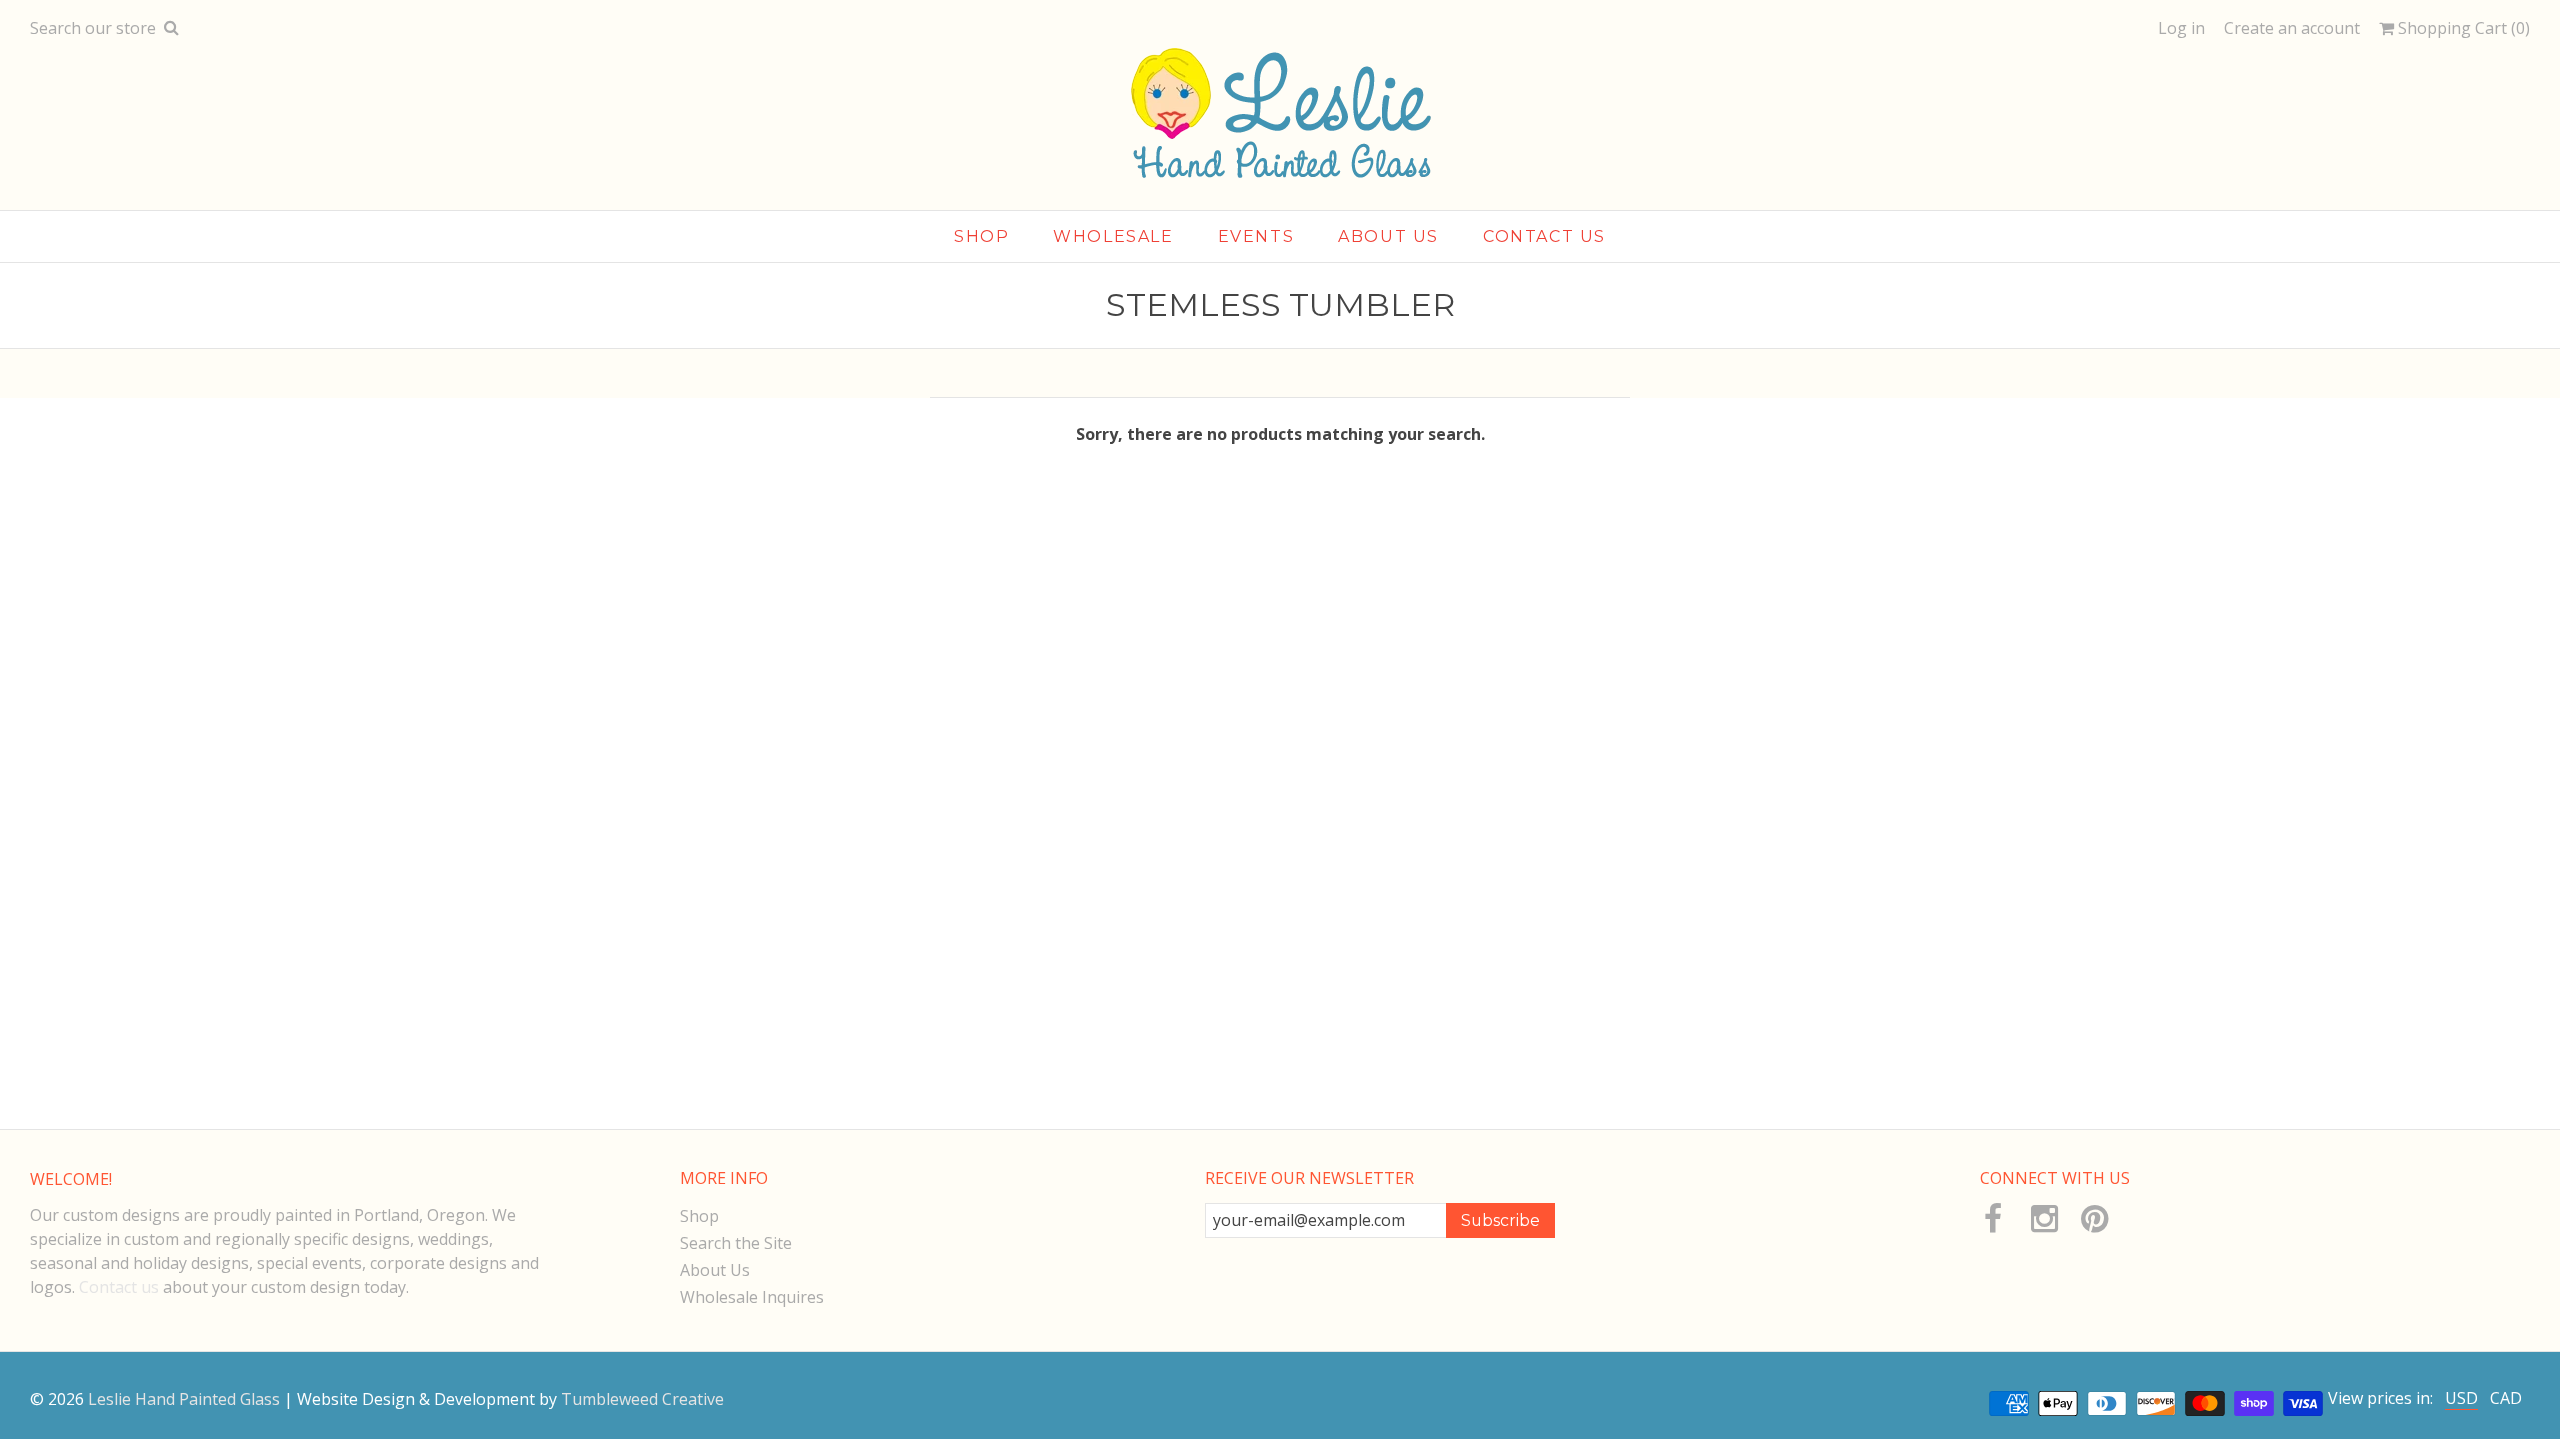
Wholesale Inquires (752, 1297)
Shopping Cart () (2462, 28)
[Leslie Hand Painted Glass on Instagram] (2043, 1219)
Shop (981, 236)
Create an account (2292, 28)
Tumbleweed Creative (642, 1399)
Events (1256, 236)
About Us (715, 1270)
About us (1388, 236)
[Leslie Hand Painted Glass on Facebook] (1992, 1219)
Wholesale (1113, 236)
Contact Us (1544, 236)
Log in (2181, 28)
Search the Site (736, 1243)
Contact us (119, 1287)
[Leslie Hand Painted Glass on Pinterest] (2093, 1219)
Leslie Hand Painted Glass (184, 1399)
